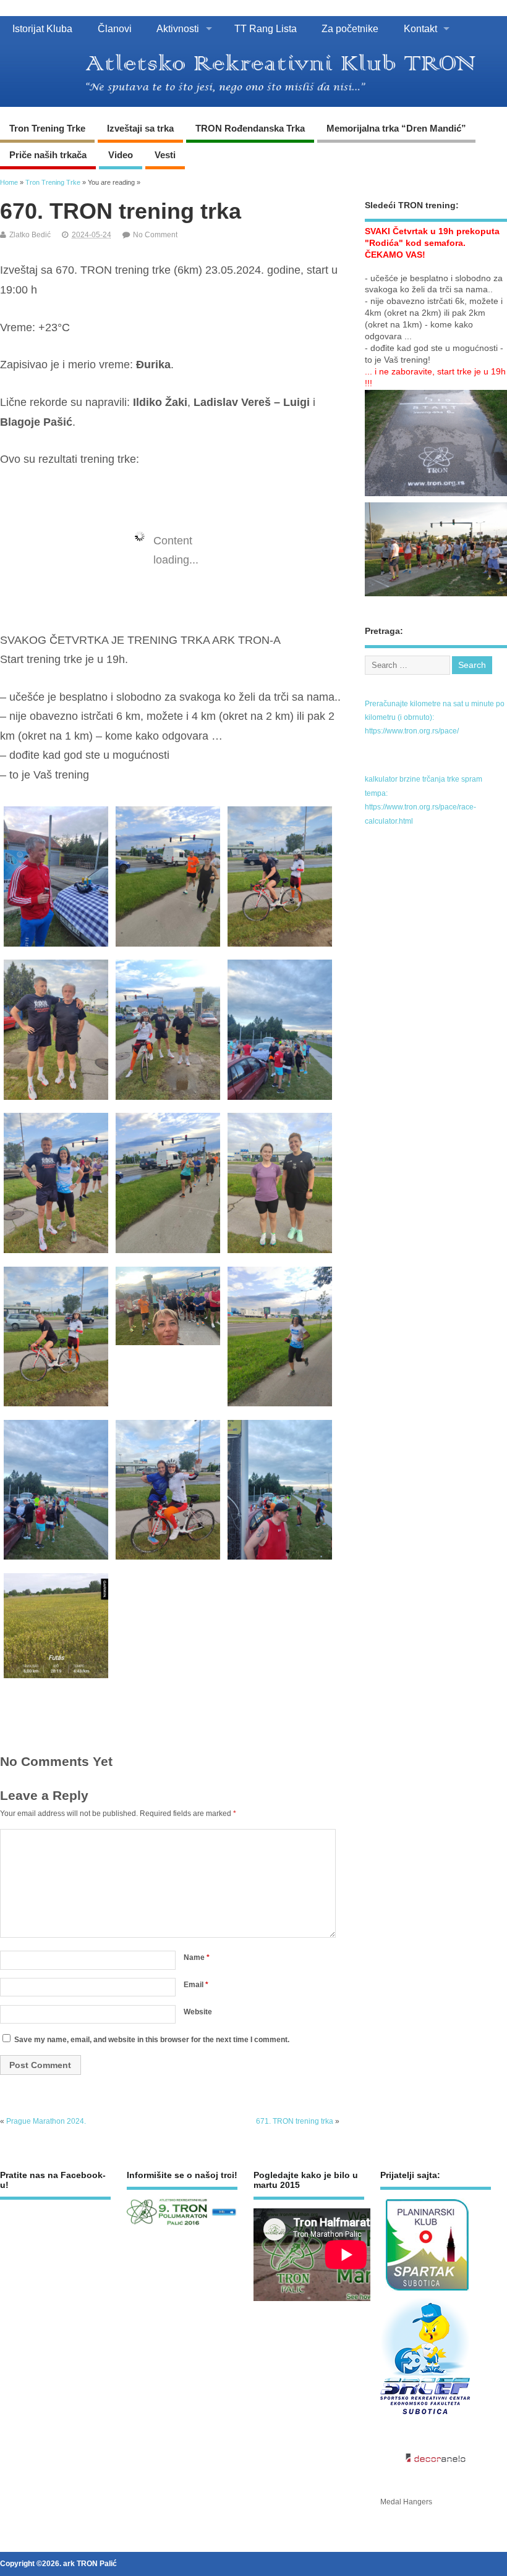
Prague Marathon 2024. (46, 2121)
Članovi (115, 28)
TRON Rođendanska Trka (250, 128)
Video (121, 155)
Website (198, 2012)
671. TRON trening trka (295, 2121)
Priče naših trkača (48, 155)
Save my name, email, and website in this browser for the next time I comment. (152, 2040)
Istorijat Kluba (42, 28)
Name (197, 1957)
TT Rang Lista (266, 28)
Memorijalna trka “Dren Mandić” (396, 128)
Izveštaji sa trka (140, 128)
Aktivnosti (178, 28)
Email (196, 1985)
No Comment (155, 235)
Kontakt (420, 28)
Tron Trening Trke (47, 128)
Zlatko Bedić (30, 235)
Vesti (165, 155)
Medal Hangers (406, 2502)
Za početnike (350, 28)
